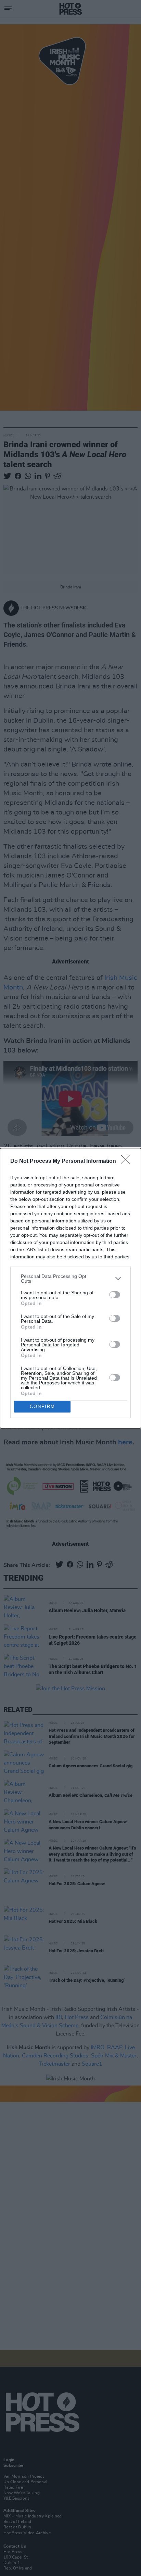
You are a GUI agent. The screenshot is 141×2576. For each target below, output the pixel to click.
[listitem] (70, 1279)
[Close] (128, 1161)
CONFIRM (42, 1407)
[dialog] (70, 1288)
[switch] (115, 1295)
